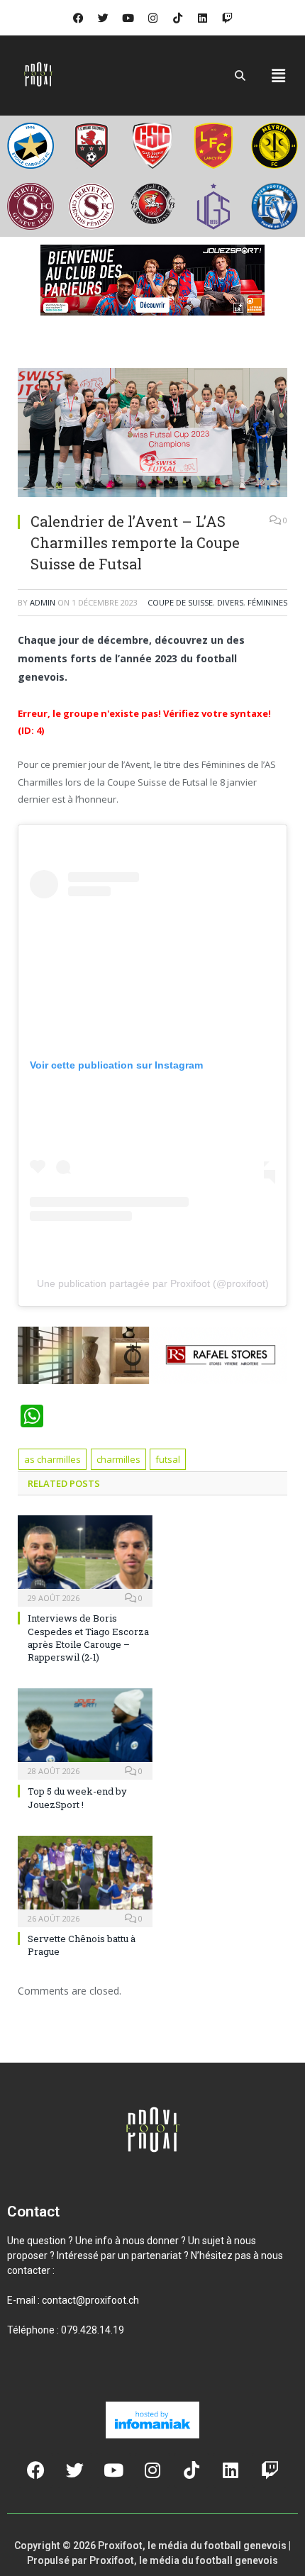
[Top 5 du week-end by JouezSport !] (85, 1732)
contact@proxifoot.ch (90, 2300)
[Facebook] (78, 18)
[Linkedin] (202, 18)
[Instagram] (152, 18)
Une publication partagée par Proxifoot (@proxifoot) (153, 1283)
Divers (230, 602)
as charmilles (52, 1459)
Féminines (267, 602)
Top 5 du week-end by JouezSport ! (77, 1797)
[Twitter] (103, 18)
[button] (279, 75)
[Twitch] (227, 18)
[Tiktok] (177, 18)
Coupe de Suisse (180, 602)
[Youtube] (128, 18)
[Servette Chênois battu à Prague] (85, 1880)
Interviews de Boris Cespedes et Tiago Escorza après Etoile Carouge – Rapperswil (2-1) (88, 1638)
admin (43, 602)
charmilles (118, 1459)
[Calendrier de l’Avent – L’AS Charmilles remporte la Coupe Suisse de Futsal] (152, 434)
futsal (168, 1459)
